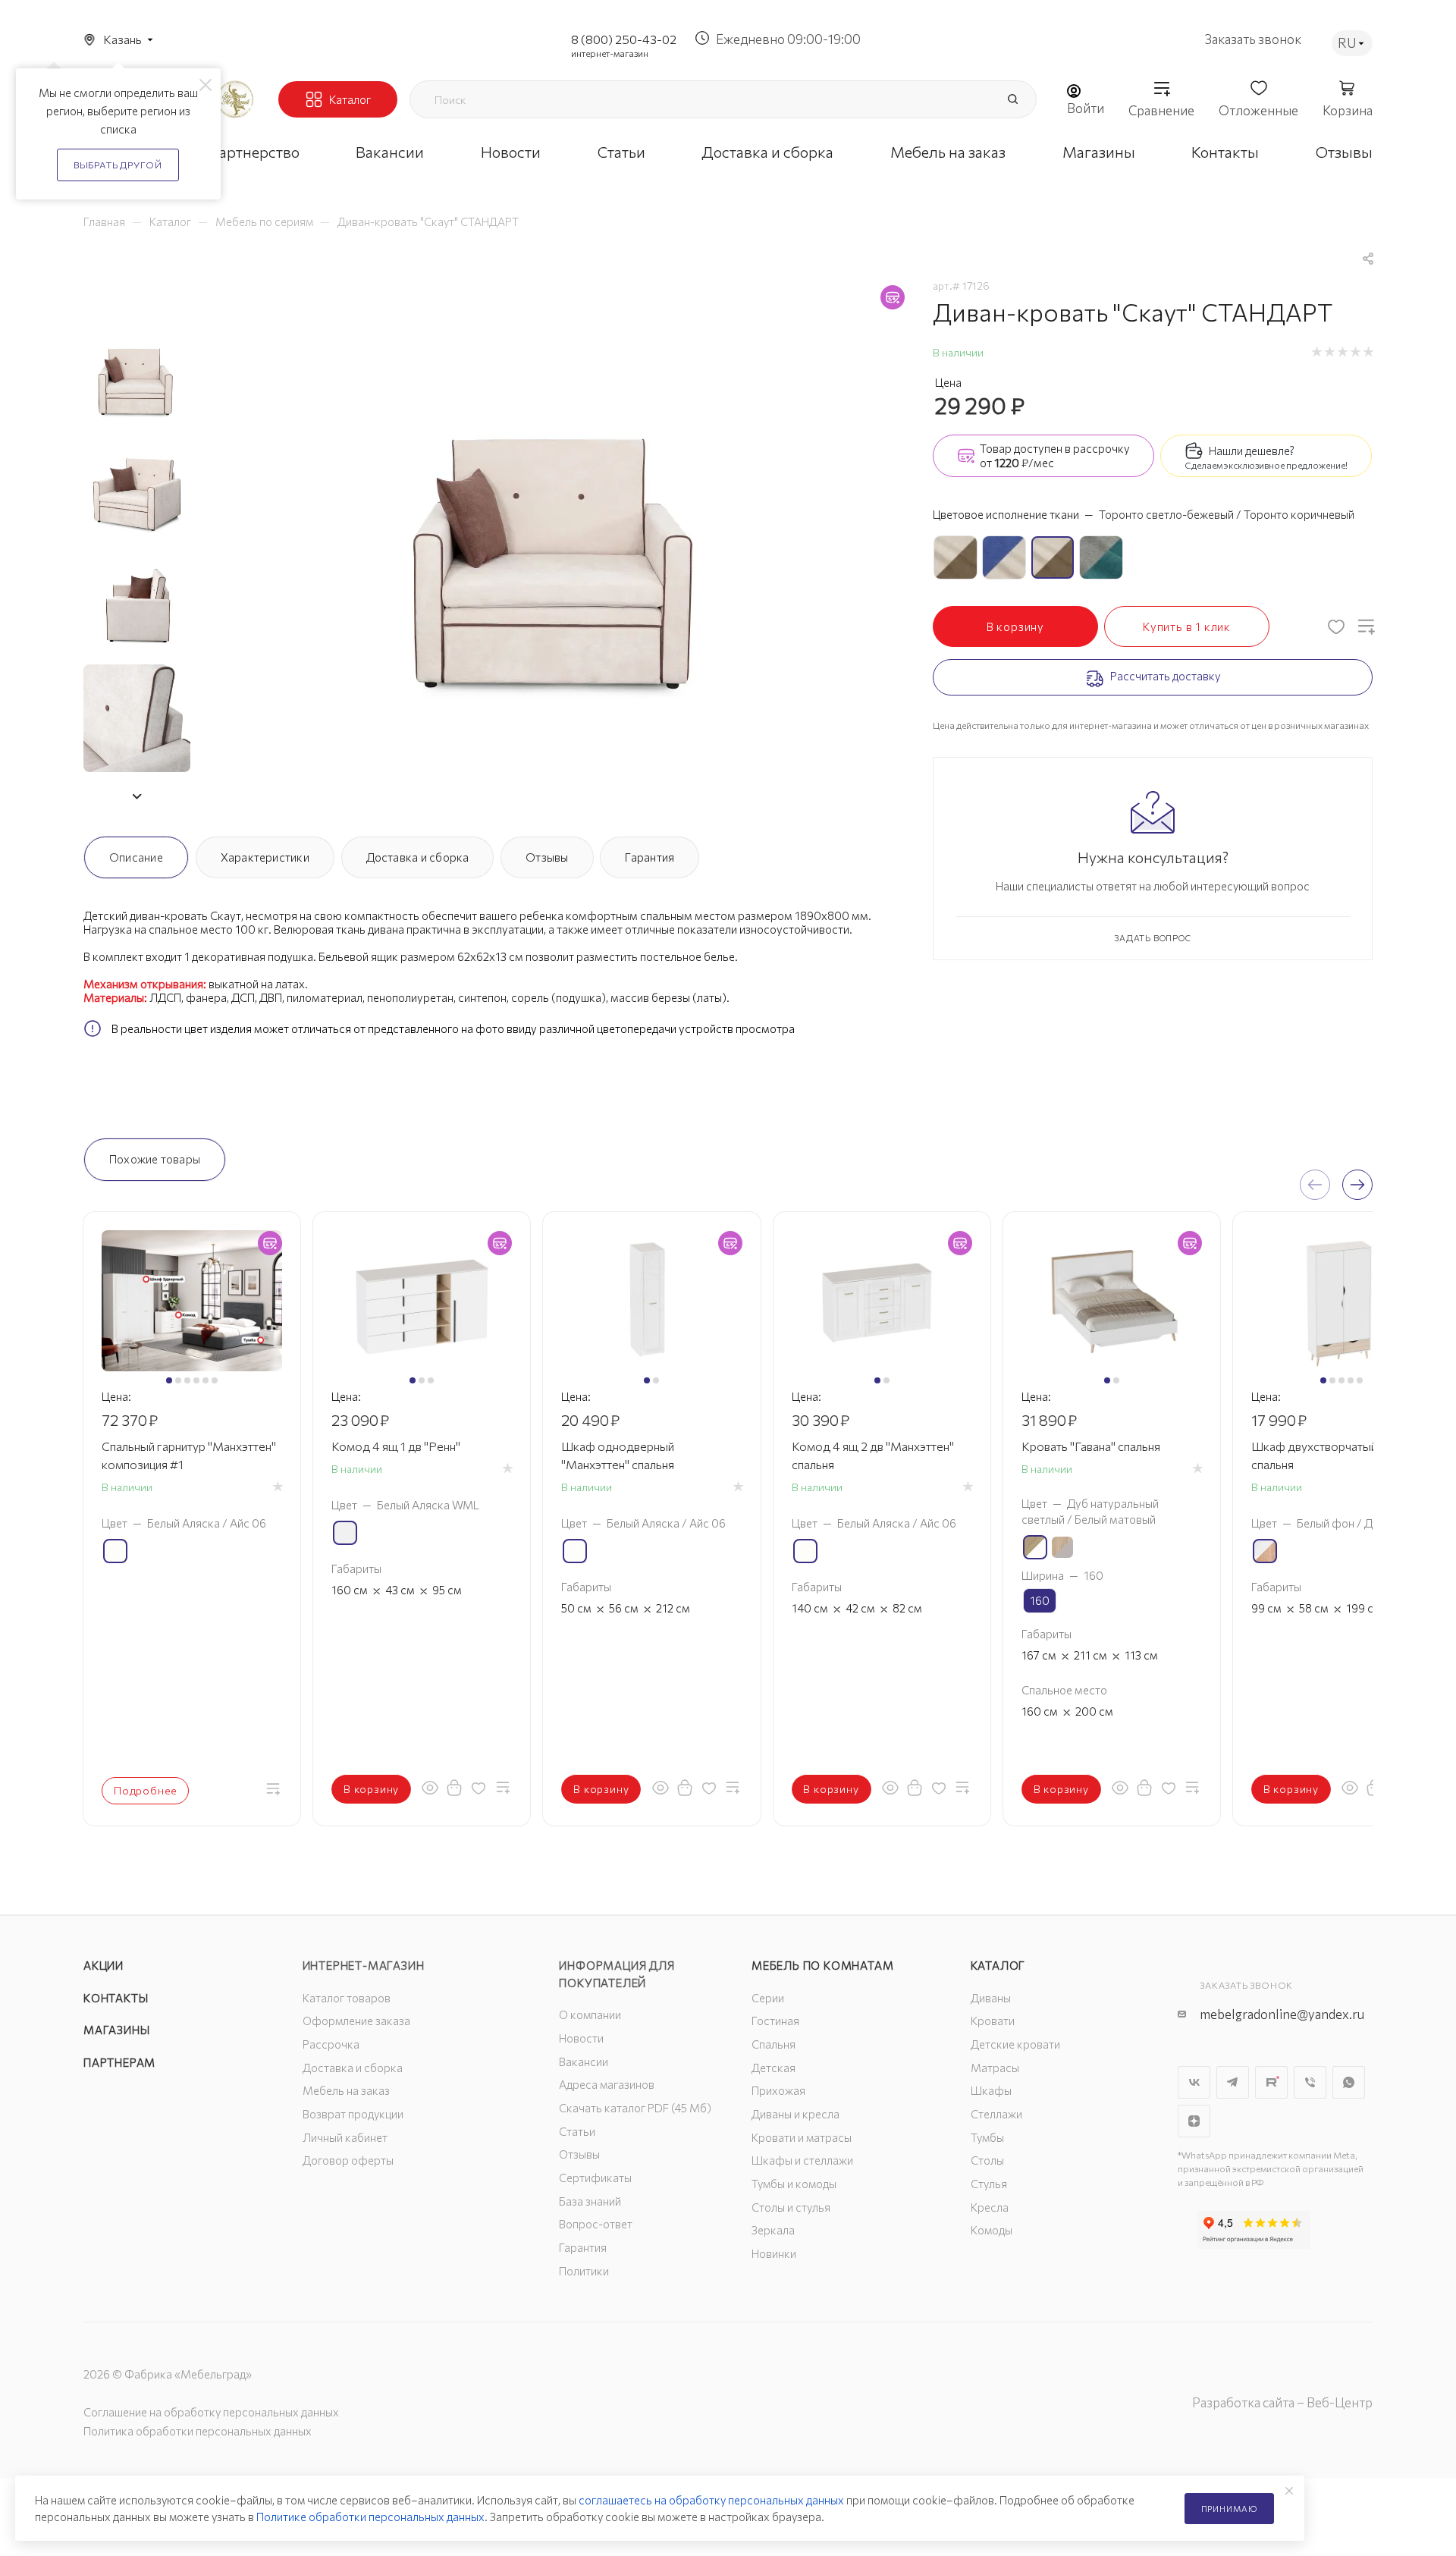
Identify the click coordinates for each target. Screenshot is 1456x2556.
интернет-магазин (610, 53)
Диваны (991, 1998)
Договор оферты (348, 2160)
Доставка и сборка (418, 857)
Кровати (993, 2021)
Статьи (577, 2131)
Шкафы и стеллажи (802, 2160)
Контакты (116, 1998)
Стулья (989, 2184)
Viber (1310, 2082)
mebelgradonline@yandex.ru (1282, 2014)
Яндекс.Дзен (1194, 2121)
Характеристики (265, 857)
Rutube (1271, 2082)
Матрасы (995, 2068)
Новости (581, 2038)
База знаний (590, 2201)
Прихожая (778, 2090)
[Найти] (1012, 99)
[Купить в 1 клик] (454, 1788)
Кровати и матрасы (802, 2137)
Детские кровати (1015, 2044)
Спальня (773, 2044)
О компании (590, 2014)
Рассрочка (331, 2044)
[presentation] (1315, 1185)
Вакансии (584, 2061)
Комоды (992, 2230)
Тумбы (987, 2137)
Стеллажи (996, 2114)
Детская (773, 2068)
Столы (987, 2160)
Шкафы (991, 2090)
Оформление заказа (356, 2021)
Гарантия (650, 857)
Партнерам (119, 2062)
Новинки (774, 2253)
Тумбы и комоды (794, 2184)
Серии (768, 1998)
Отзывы (547, 857)
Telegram (1233, 2082)
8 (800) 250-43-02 (624, 39)
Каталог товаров (347, 1998)
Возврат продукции (353, 2114)
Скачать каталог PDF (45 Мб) (635, 2108)
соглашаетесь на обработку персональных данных (711, 2500)
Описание (136, 857)
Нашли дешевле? (1252, 451)
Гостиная (775, 2021)
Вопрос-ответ (596, 2224)
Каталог (998, 1965)
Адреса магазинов (607, 2084)
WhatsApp (1349, 2082)
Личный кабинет (345, 2137)
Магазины (116, 2030)
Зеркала (773, 2230)
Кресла (990, 2207)
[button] (136, 796)
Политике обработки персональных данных (370, 2517)
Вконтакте (1194, 2082)
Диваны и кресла (795, 2114)
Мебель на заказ (346, 2090)
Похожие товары (155, 1159)
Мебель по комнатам (822, 1965)
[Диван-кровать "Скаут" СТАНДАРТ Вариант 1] (558, 548)
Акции (104, 1965)
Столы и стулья (791, 2207)
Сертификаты (595, 2178)
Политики (584, 2271)
